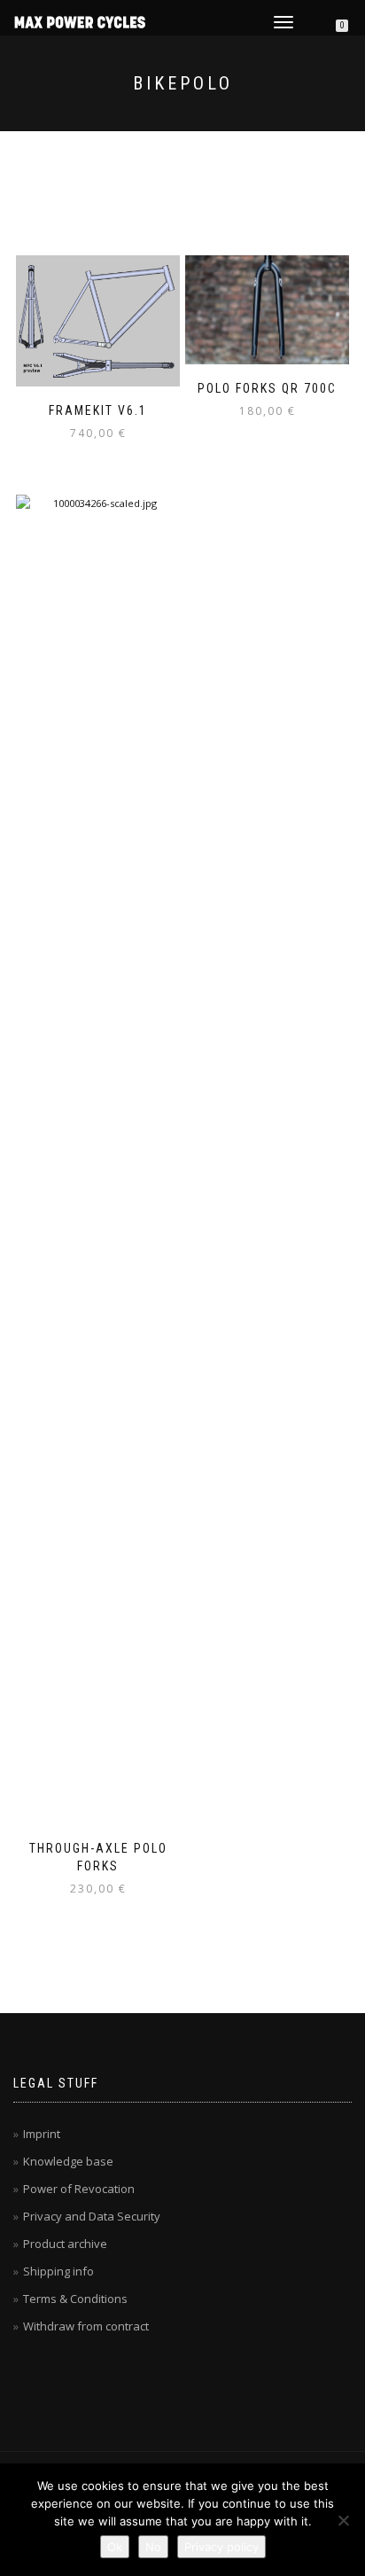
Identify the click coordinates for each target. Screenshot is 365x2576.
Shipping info (58, 2271)
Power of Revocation (79, 2189)
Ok (115, 2547)
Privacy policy (221, 2547)
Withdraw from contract (86, 2326)
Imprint (42, 2134)
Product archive (65, 2244)
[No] (343, 2520)
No (153, 2547)
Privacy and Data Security (92, 2216)
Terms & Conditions (75, 2299)
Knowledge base (68, 2161)
